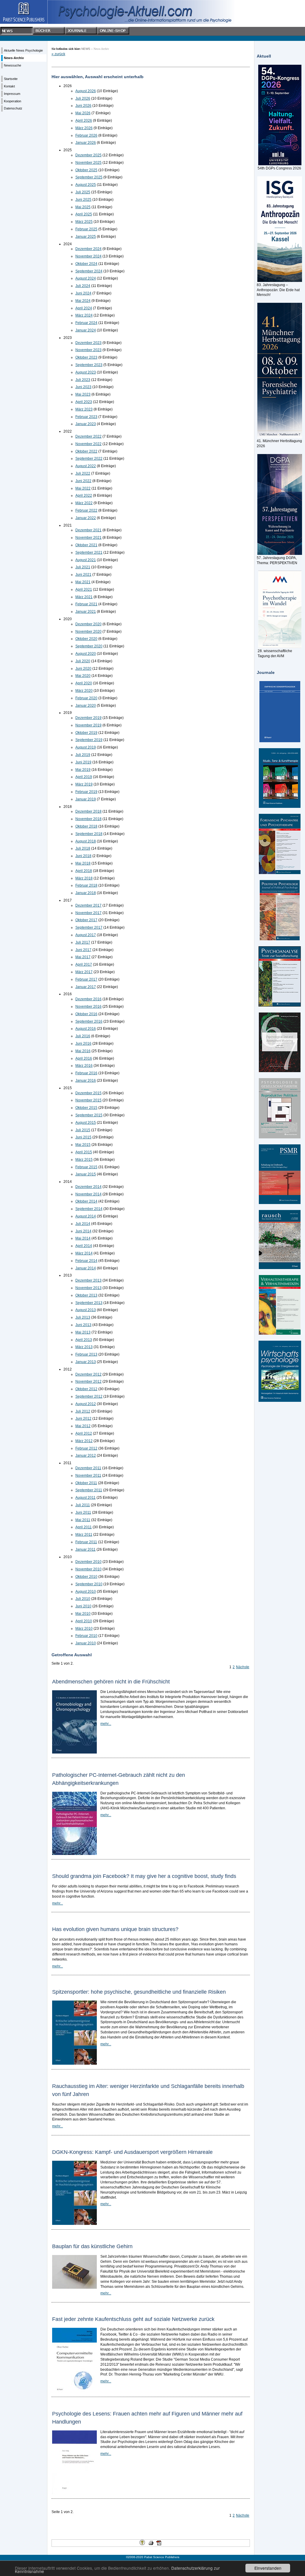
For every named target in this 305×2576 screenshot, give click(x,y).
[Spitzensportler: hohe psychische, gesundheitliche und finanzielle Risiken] (74, 2063)
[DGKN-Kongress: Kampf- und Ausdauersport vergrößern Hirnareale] (74, 2224)
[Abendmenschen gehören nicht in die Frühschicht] (74, 1752)
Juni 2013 (83, 1325)
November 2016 (88, 1007)
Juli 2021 (83, 567)
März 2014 (84, 1253)
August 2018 (86, 841)
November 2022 (88, 444)
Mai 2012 (83, 1426)
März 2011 (84, 1535)
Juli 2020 (83, 661)
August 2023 (86, 372)
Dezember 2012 (88, 1374)
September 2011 (89, 1490)
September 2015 (89, 1115)
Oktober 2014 (86, 1201)
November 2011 (88, 1475)
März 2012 (84, 1441)
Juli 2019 (83, 755)
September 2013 (89, 1303)
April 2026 (84, 121)
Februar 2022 (86, 510)
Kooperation (13, 101)
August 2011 (85, 1498)
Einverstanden (268, 2568)
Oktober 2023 (86, 357)
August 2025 (86, 185)
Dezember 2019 (88, 718)
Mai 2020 (83, 676)
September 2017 (89, 927)
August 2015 (86, 1123)
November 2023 (88, 350)
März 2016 (84, 1066)
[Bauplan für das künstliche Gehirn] (74, 2288)
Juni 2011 (83, 1512)
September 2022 (89, 459)
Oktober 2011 (86, 1483)
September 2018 (89, 834)
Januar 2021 (86, 612)
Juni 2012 (83, 1419)
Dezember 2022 (88, 436)
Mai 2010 (83, 1614)
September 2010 (89, 1584)
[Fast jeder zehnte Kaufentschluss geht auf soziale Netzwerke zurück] (74, 2391)
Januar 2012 (86, 1456)
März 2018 (84, 878)
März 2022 (84, 503)
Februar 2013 (86, 1354)
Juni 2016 (83, 1044)
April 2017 (84, 964)
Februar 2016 (86, 1073)
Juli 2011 (83, 1505)
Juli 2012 (83, 1411)
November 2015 (88, 1100)
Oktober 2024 (86, 264)
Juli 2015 (83, 1130)
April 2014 (84, 1246)
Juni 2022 (83, 481)
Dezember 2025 (88, 155)
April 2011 (84, 1527)
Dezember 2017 (88, 905)
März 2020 (84, 691)
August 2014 (86, 1216)
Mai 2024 (83, 301)
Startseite (11, 79)
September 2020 (89, 646)
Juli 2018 (83, 848)
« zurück (58, 54)
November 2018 (88, 819)
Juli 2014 (83, 1224)
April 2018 (84, 871)
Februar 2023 (86, 417)
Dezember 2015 (88, 1093)
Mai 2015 (83, 1145)
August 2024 (86, 278)
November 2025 (88, 163)
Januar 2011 (85, 1549)
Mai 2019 (83, 770)
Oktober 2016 (86, 1014)
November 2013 (88, 1288)
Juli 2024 (83, 286)
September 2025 (89, 177)
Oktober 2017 (86, 920)
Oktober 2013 (86, 1295)
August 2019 (86, 747)
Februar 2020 (86, 698)
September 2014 (89, 1209)
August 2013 (86, 1310)
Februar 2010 (86, 1636)
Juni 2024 (83, 293)
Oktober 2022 (86, 451)
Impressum (12, 94)
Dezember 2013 (88, 1280)
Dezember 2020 (88, 624)
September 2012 (89, 1396)
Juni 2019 (83, 762)
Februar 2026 (86, 135)
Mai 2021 (83, 582)
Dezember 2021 (88, 530)
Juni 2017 (83, 950)
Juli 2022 (83, 473)
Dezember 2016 (88, 999)
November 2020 (88, 632)
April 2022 (84, 496)
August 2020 (86, 654)
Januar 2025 (86, 237)
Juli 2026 (83, 98)
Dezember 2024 (88, 249)
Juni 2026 (83, 106)
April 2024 (84, 308)
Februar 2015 (86, 1167)
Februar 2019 (86, 792)
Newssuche (13, 65)
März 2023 (84, 409)
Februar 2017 (86, 979)
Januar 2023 (86, 424)
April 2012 (84, 1433)
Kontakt (9, 86)
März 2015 (84, 1160)
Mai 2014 (83, 1238)
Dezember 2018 (88, 811)
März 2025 (84, 222)
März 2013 (84, 1347)
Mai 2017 (83, 957)
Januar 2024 (86, 330)
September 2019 (89, 740)
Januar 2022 (86, 518)
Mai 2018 (83, 863)
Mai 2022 (83, 488)
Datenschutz (13, 108)
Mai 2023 (83, 394)
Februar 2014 (86, 1261)
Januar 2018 (86, 893)
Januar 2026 (86, 143)
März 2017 (84, 972)
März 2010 (84, 1629)
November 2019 (88, 725)
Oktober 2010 (86, 1577)
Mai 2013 (83, 1332)
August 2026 (86, 91)
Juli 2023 (83, 380)
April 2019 (84, 777)
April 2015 (84, 1152)
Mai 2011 (83, 1520)
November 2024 (88, 256)
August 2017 (86, 935)
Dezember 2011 (88, 1468)
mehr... (106, 1724)
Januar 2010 (86, 1643)
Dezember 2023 (88, 343)
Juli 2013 (83, 1317)
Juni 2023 (83, 387)
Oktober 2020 (86, 639)
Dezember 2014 (88, 1187)
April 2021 (84, 589)
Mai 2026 (83, 113)
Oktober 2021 (86, 545)
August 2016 (86, 1029)
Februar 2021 (86, 604)
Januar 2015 (86, 1174)
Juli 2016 (83, 1036)
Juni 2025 (83, 200)
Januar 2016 (86, 1081)
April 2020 (84, 683)
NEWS (86, 49)
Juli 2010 (83, 1599)
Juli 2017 (83, 942)
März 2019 (84, 784)
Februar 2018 (86, 885)
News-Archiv (14, 58)
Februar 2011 (86, 1542)
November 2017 (88, 913)
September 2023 (89, 365)
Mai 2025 (83, 207)
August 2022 (86, 466)
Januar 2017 (86, 987)
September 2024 (89, 271)
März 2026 (84, 128)
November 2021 (88, 538)
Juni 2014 (83, 1231)
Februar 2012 (86, 1448)
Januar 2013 (86, 1362)
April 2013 (84, 1340)
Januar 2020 (86, 706)
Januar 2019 (86, 799)
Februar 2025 (86, 229)
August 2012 (86, 1404)
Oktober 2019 (86, 733)
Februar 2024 (86, 323)
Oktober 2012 (86, 1389)
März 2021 (84, 597)
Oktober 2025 (86, 170)
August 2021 (86, 560)
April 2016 (84, 1058)
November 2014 (88, 1194)
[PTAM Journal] (280, 1042)
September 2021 (89, 552)
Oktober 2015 (86, 1108)
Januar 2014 (86, 1268)
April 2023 (84, 402)
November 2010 (88, 1569)
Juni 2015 (83, 1137)
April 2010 (84, 1621)
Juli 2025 (83, 192)
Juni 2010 (83, 1606)
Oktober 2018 (86, 826)
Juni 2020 (83, 669)
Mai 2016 (83, 1051)
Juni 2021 (83, 575)
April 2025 (84, 214)
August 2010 (86, 1592)
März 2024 (84, 315)
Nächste (243, 1667)
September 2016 (89, 1021)
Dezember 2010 (88, 1562)
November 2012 (88, 1382)
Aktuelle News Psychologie (23, 50)
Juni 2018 (83, 856)
